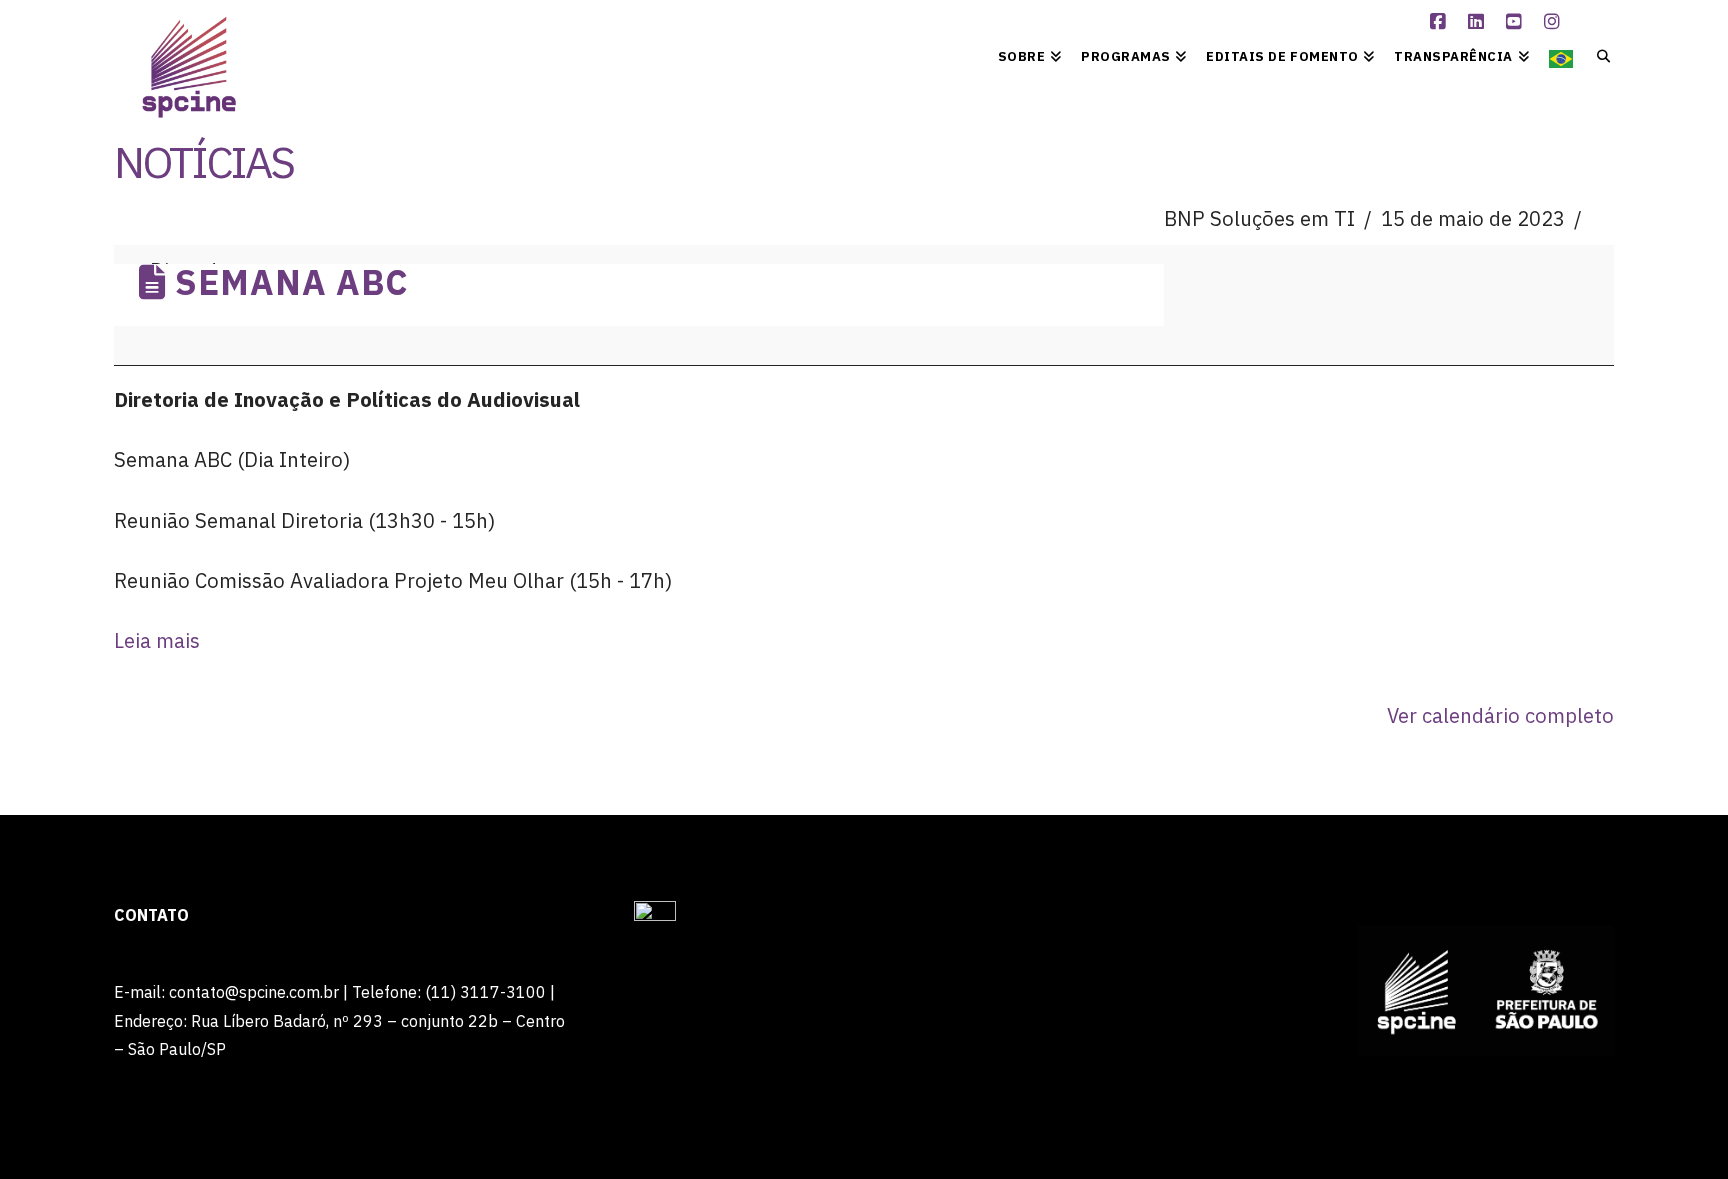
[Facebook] (1441, 22)
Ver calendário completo (1500, 715)
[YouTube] (1517, 22)
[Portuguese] (1561, 55)
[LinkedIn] (1479, 22)
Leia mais (157, 640)
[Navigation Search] (1598, 55)
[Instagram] (1555, 22)
